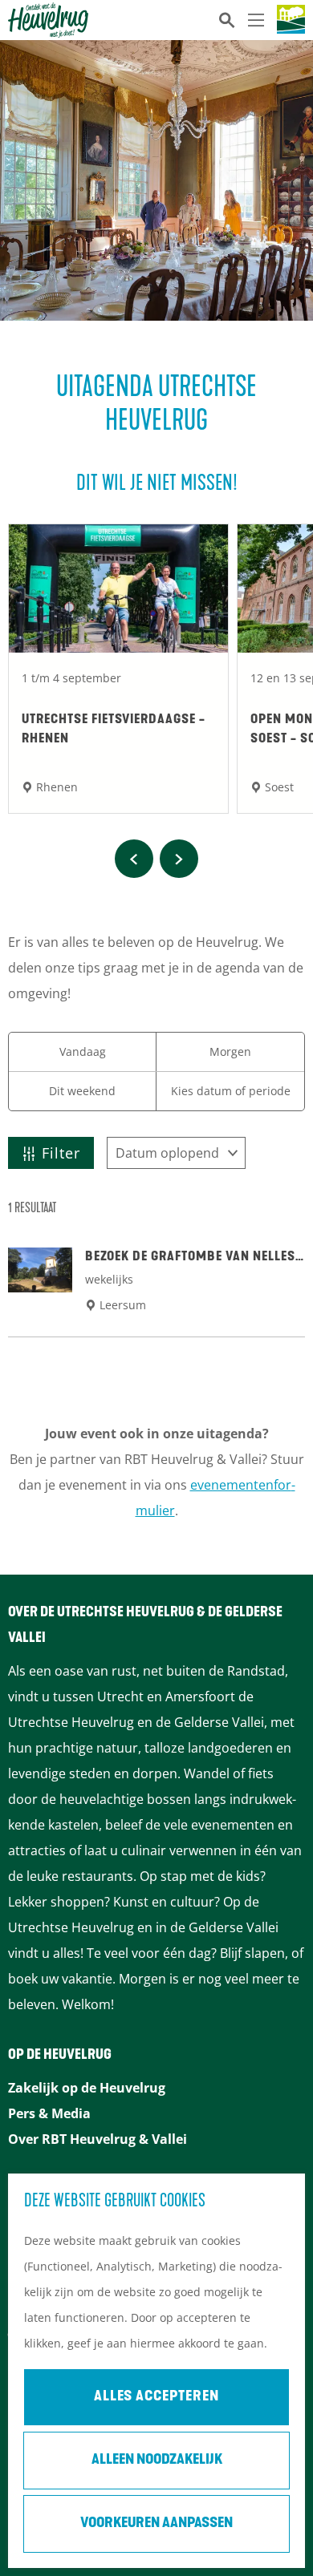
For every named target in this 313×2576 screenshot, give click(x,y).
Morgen (230, 1051)
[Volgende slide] (179, 859)
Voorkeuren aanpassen (156, 2524)
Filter (61, 1153)
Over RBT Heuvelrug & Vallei (98, 2139)
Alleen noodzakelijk (157, 2461)
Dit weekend (82, 1091)
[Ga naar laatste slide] (134, 859)
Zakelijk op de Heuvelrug (87, 2088)
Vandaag (83, 1051)
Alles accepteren (156, 2397)
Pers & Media (49, 2113)
